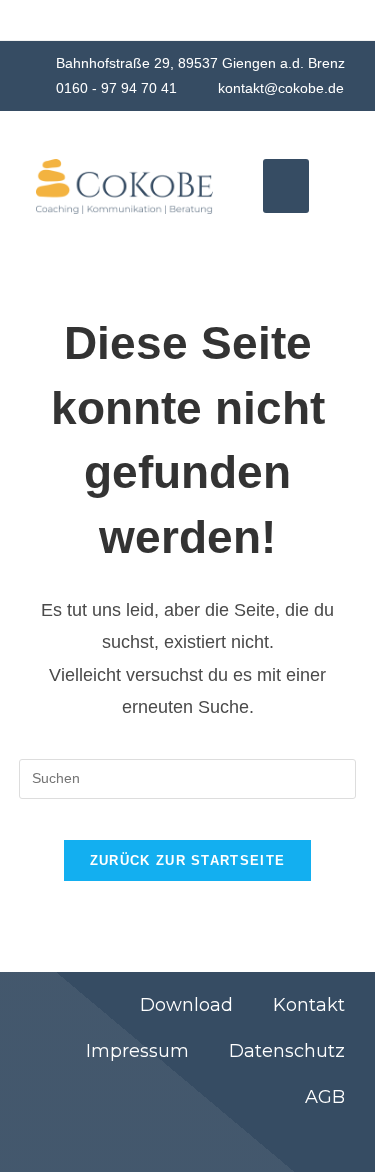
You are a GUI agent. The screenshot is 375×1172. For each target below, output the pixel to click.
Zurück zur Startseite (187, 860)
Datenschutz (287, 1051)
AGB (325, 1097)
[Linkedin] (297, 1141)
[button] (286, 186)
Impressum (137, 1051)
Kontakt (309, 1005)
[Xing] (250, 1141)
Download (186, 1005)
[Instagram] (344, 1141)
